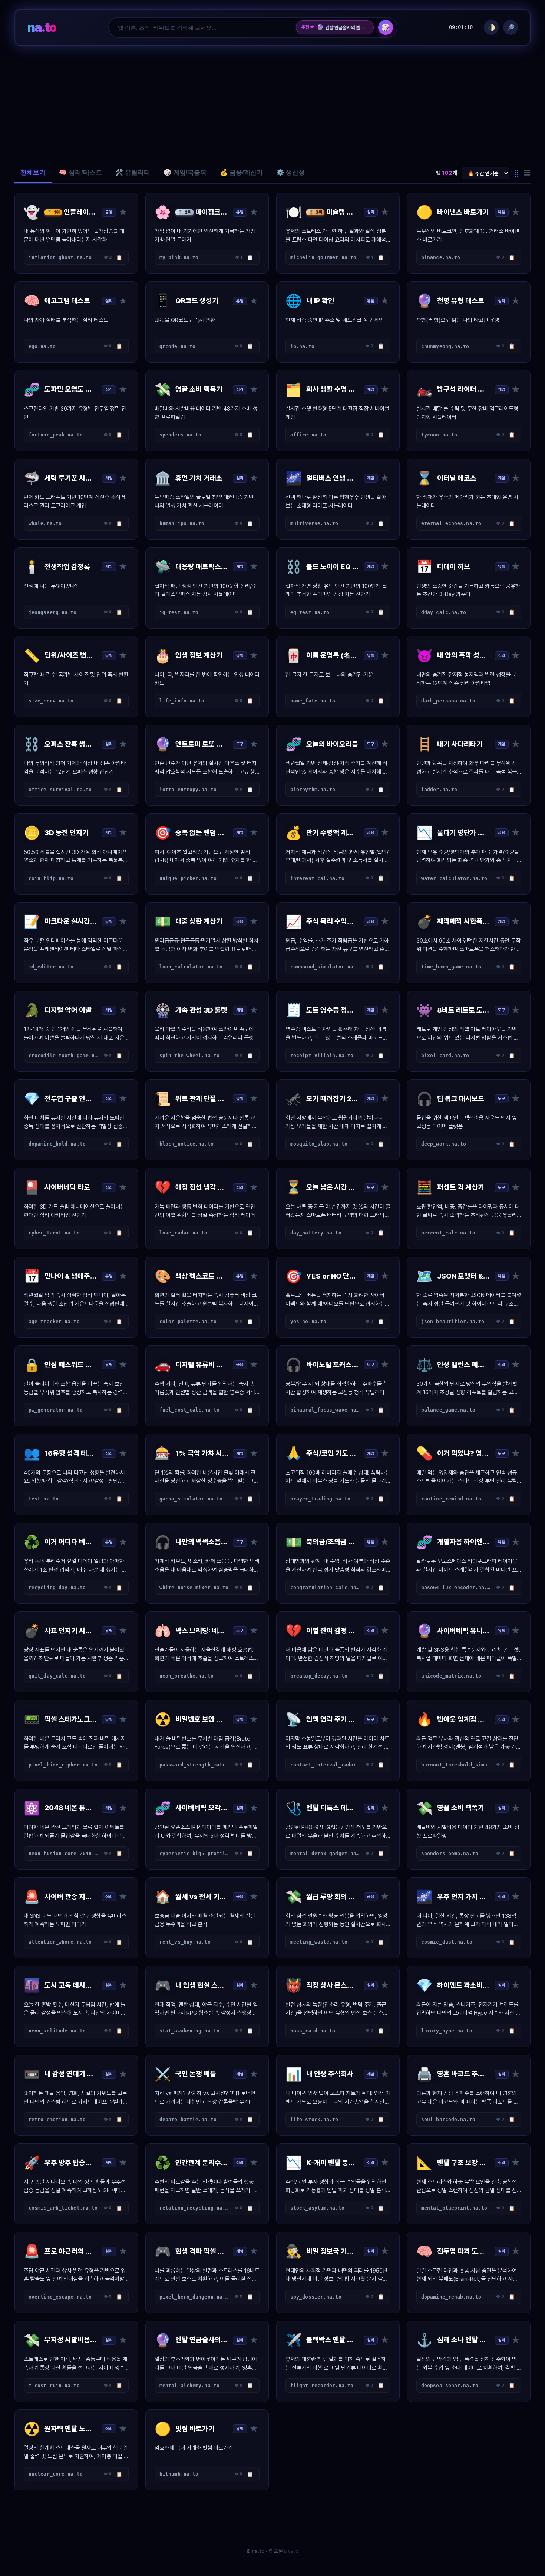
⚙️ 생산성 (290, 172)
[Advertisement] (272, 104)
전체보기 (33, 172)
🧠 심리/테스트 (80, 172)
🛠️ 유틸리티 (133, 172)
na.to (42, 27)
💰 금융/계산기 (241, 172)
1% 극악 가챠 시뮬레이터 (342, 27)
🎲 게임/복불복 (185, 172)
